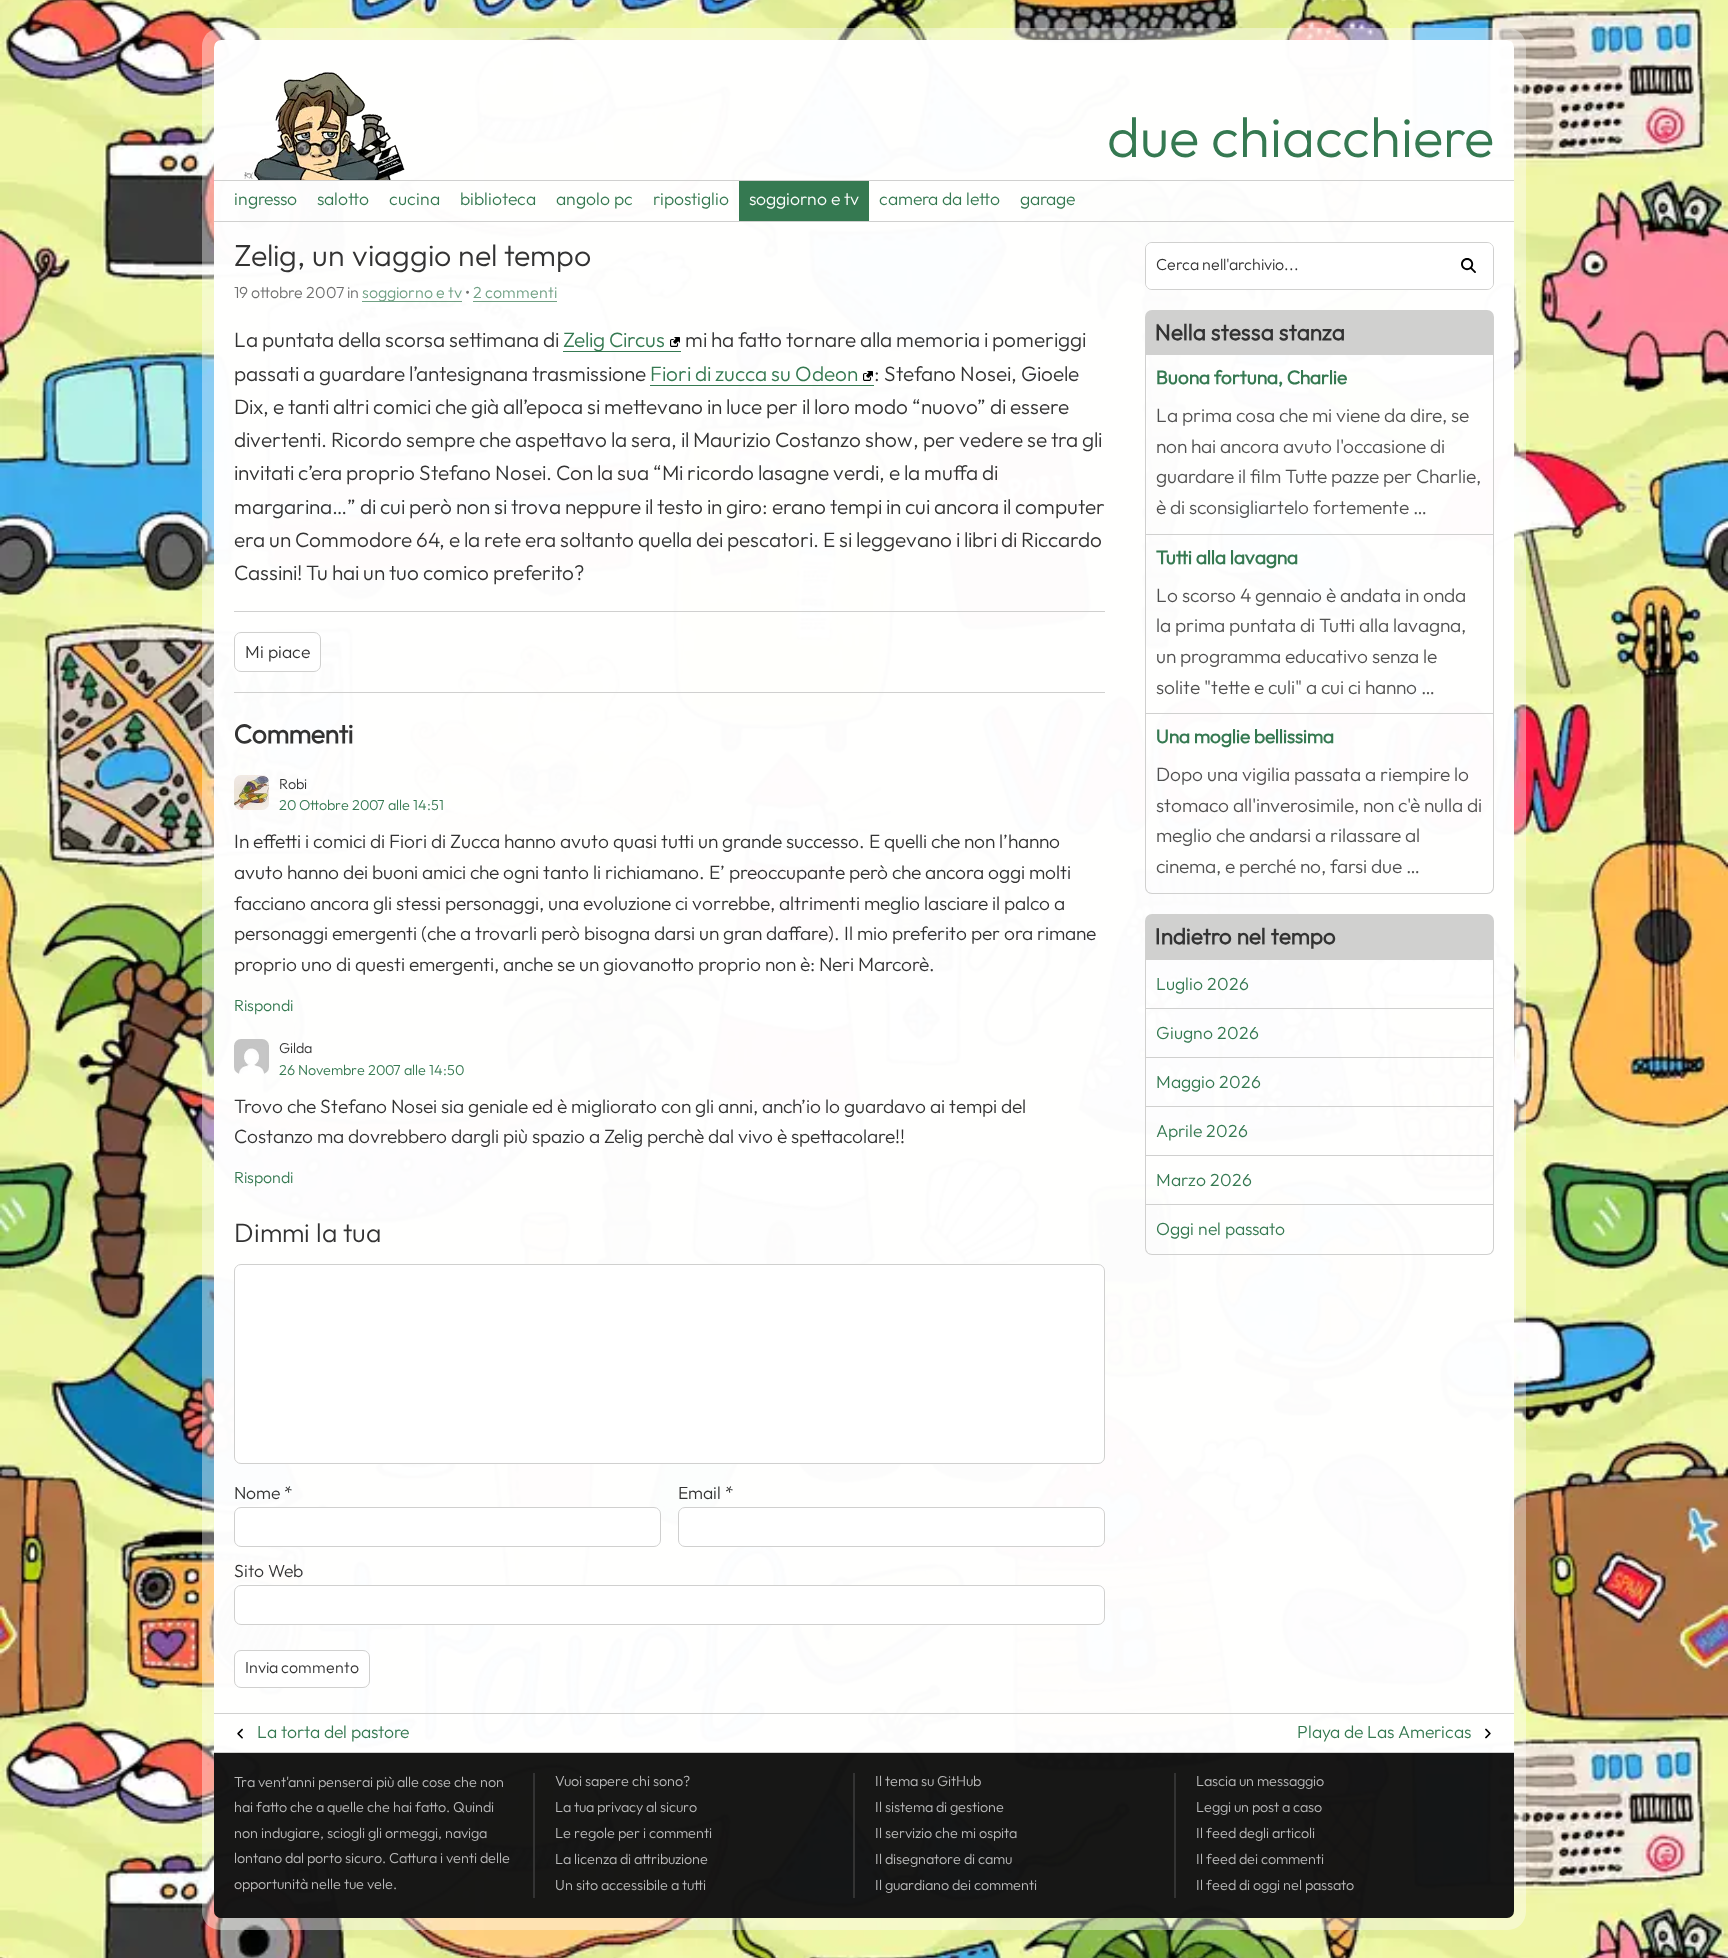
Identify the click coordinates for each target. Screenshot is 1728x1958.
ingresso (265, 199)
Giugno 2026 (1207, 1033)
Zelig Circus (614, 340)
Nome (263, 1493)
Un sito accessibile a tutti (630, 1885)
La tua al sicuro (626, 1807)
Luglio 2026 (1202, 984)
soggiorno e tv (804, 199)
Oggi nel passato (1220, 1229)
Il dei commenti (1260, 1859)
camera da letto (939, 199)
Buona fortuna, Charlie (1251, 377)
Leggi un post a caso (1259, 1807)
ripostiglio (691, 199)
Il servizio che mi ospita (946, 1833)
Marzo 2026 (1204, 1180)
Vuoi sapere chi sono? (622, 1781)
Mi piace (277, 652)
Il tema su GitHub (928, 1781)
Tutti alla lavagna (1227, 557)
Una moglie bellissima (1245, 736)
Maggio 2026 (1208, 1082)
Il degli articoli (1255, 1833)
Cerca (1461, 266)
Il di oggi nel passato (1275, 1885)
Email (706, 1493)
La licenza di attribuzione (631, 1859)
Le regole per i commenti (633, 1833)
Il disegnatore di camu (943, 1859)
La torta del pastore (333, 1732)
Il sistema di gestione (939, 1807)
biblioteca (498, 199)
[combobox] (1287, 266)
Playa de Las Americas (1384, 1732)
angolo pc (594, 199)
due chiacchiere (1300, 137)
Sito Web (268, 1571)
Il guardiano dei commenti (956, 1885)
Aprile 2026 (1202, 1131)
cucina (414, 199)
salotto (343, 199)
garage (1047, 199)
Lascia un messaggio (1260, 1781)
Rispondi (263, 1006)
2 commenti (515, 293)
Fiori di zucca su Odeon (754, 374)
